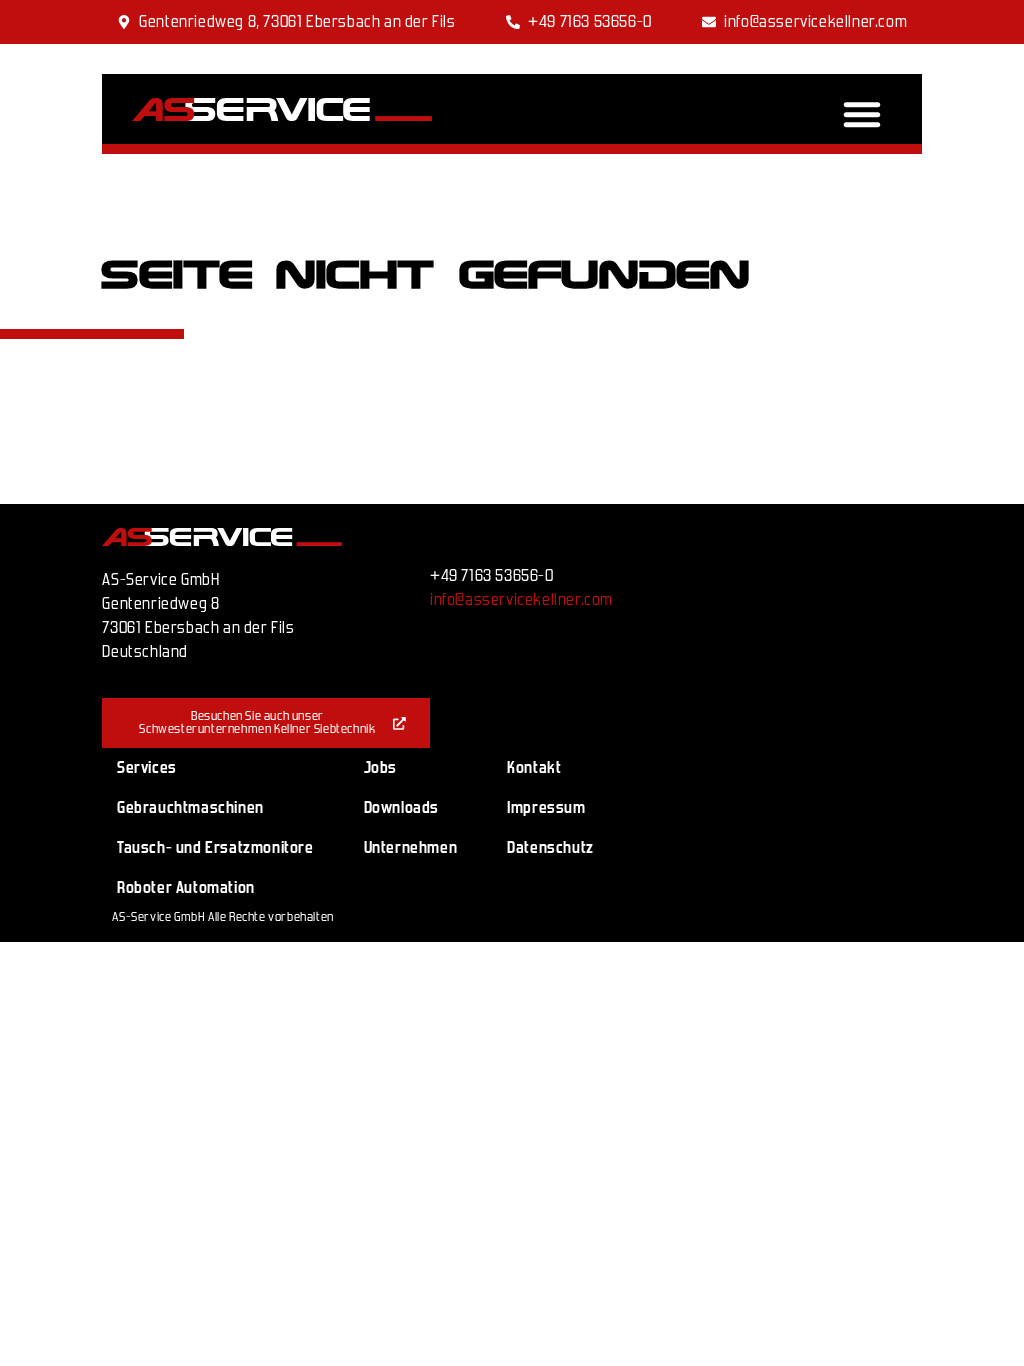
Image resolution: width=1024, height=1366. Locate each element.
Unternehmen (411, 847)
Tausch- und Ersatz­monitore (215, 847)
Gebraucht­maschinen (190, 807)
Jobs (380, 767)
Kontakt (534, 767)
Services (147, 767)
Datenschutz (550, 847)
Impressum (546, 807)
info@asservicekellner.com (521, 599)
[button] (862, 114)
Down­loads (401, 807)
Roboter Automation (186, 887)
